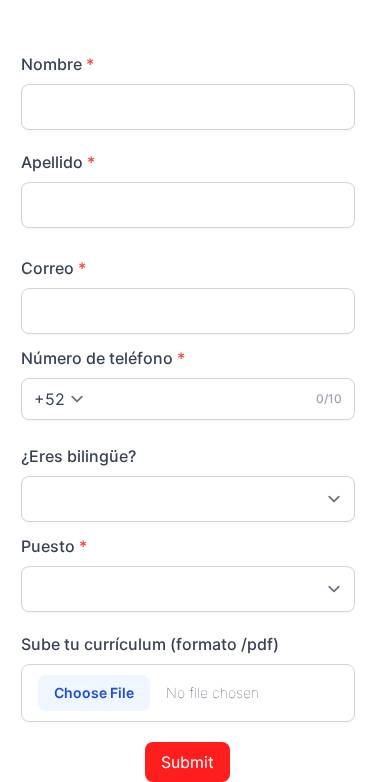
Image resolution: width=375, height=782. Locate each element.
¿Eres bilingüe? (78, 456)
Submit (187, 762)
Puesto (54, 546)
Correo (53, 268)
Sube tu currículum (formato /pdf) (150, 644)
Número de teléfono (103, 358)
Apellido (58, 162)
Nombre (57, 64)
